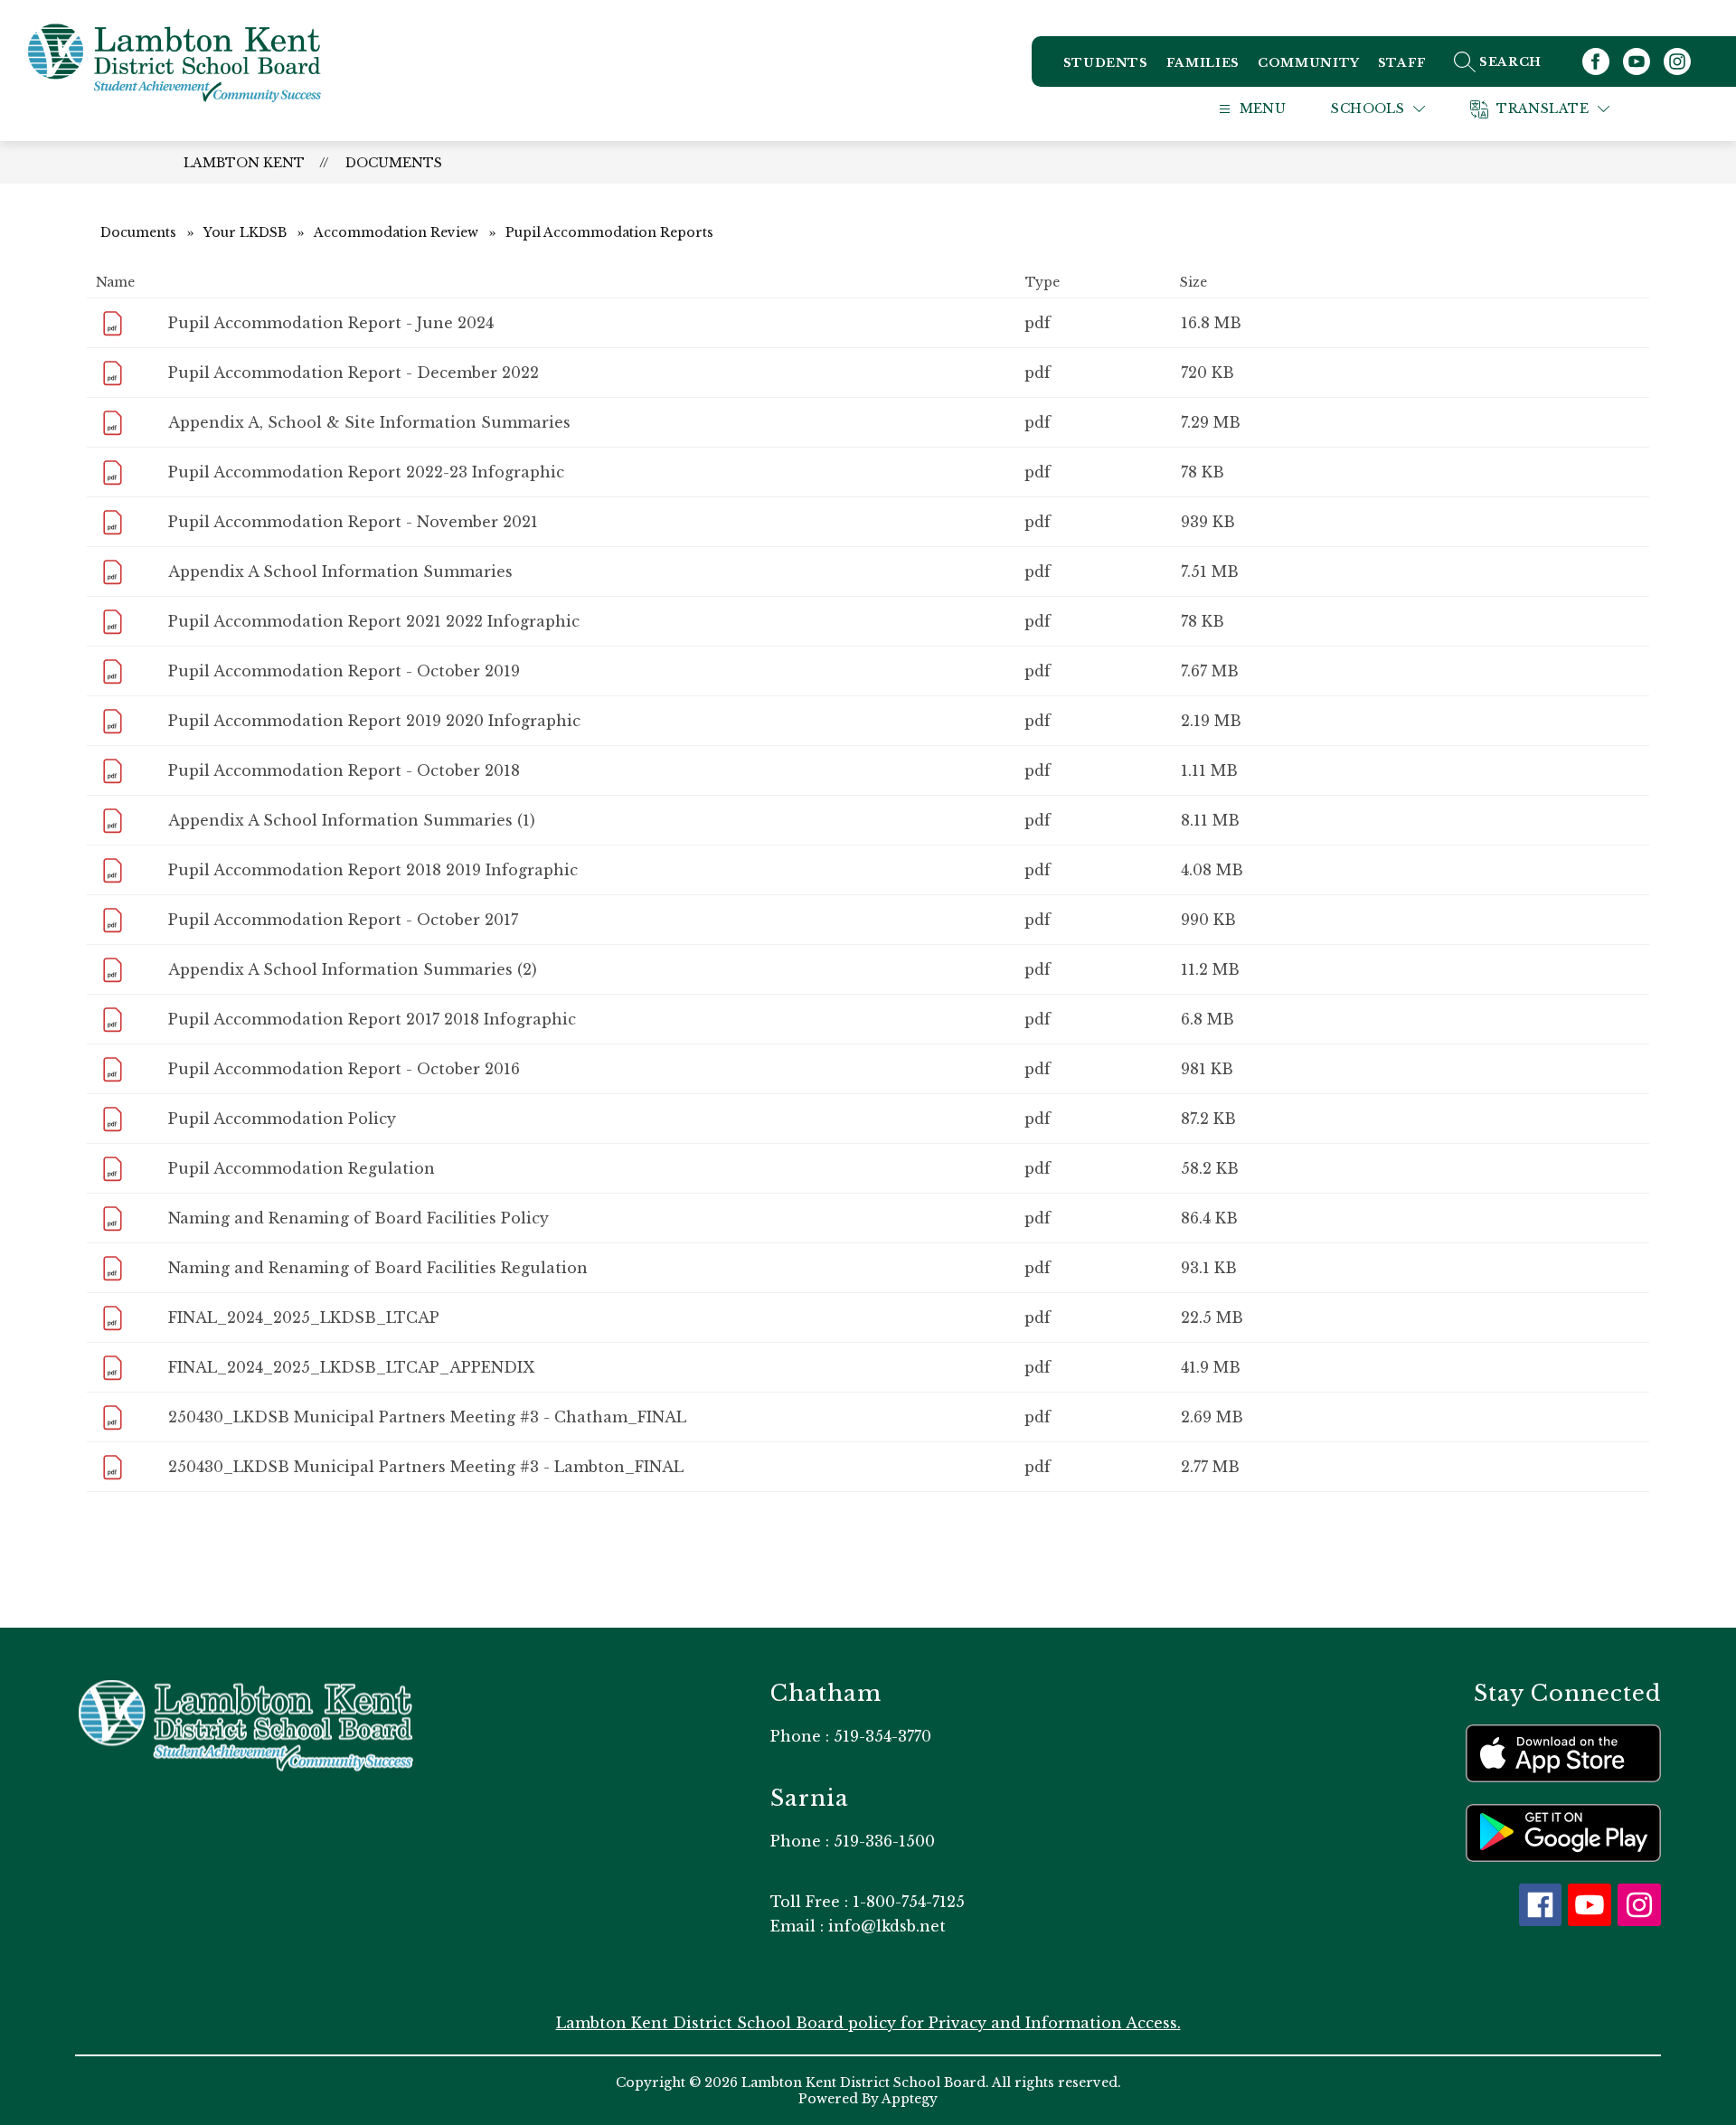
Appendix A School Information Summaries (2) (353, 969)
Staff (1402, 63)
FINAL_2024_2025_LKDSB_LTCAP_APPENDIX (351, 1367)
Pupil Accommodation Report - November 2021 (353, 522)
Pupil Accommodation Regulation (302, 1168)
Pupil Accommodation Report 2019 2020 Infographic (374, 721)
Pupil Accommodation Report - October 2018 (344, 770)
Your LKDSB (245, 232)
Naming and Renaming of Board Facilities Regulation (378, 1268)
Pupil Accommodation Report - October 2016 (344, 1069)
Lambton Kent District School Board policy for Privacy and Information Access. (868, 2023)
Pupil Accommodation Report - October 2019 (344, 671)
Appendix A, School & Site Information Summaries (369, 422)
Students (1106, 63)
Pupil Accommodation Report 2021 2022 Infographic (374, 621)
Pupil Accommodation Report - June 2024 (331, 323)
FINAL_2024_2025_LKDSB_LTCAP (304, 1317)
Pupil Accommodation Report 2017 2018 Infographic (372, 1019)
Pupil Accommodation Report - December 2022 (354, 373)
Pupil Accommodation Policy (282, 1119)
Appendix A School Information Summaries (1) (352, 820)
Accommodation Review (396, 232)
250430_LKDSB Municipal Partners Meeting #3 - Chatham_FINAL (427, 1417)
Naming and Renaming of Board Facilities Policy (359, 1218)
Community (1309, 63)
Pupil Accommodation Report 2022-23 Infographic (366, 472)
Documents (394, 163)
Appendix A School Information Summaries (340, 571)
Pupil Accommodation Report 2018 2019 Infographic (373, 870)
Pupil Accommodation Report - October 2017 (343, 920)
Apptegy (910, 2099)
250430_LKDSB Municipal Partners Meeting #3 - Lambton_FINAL (426, 1467)
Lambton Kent (244, 163)
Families (1203, 63)
